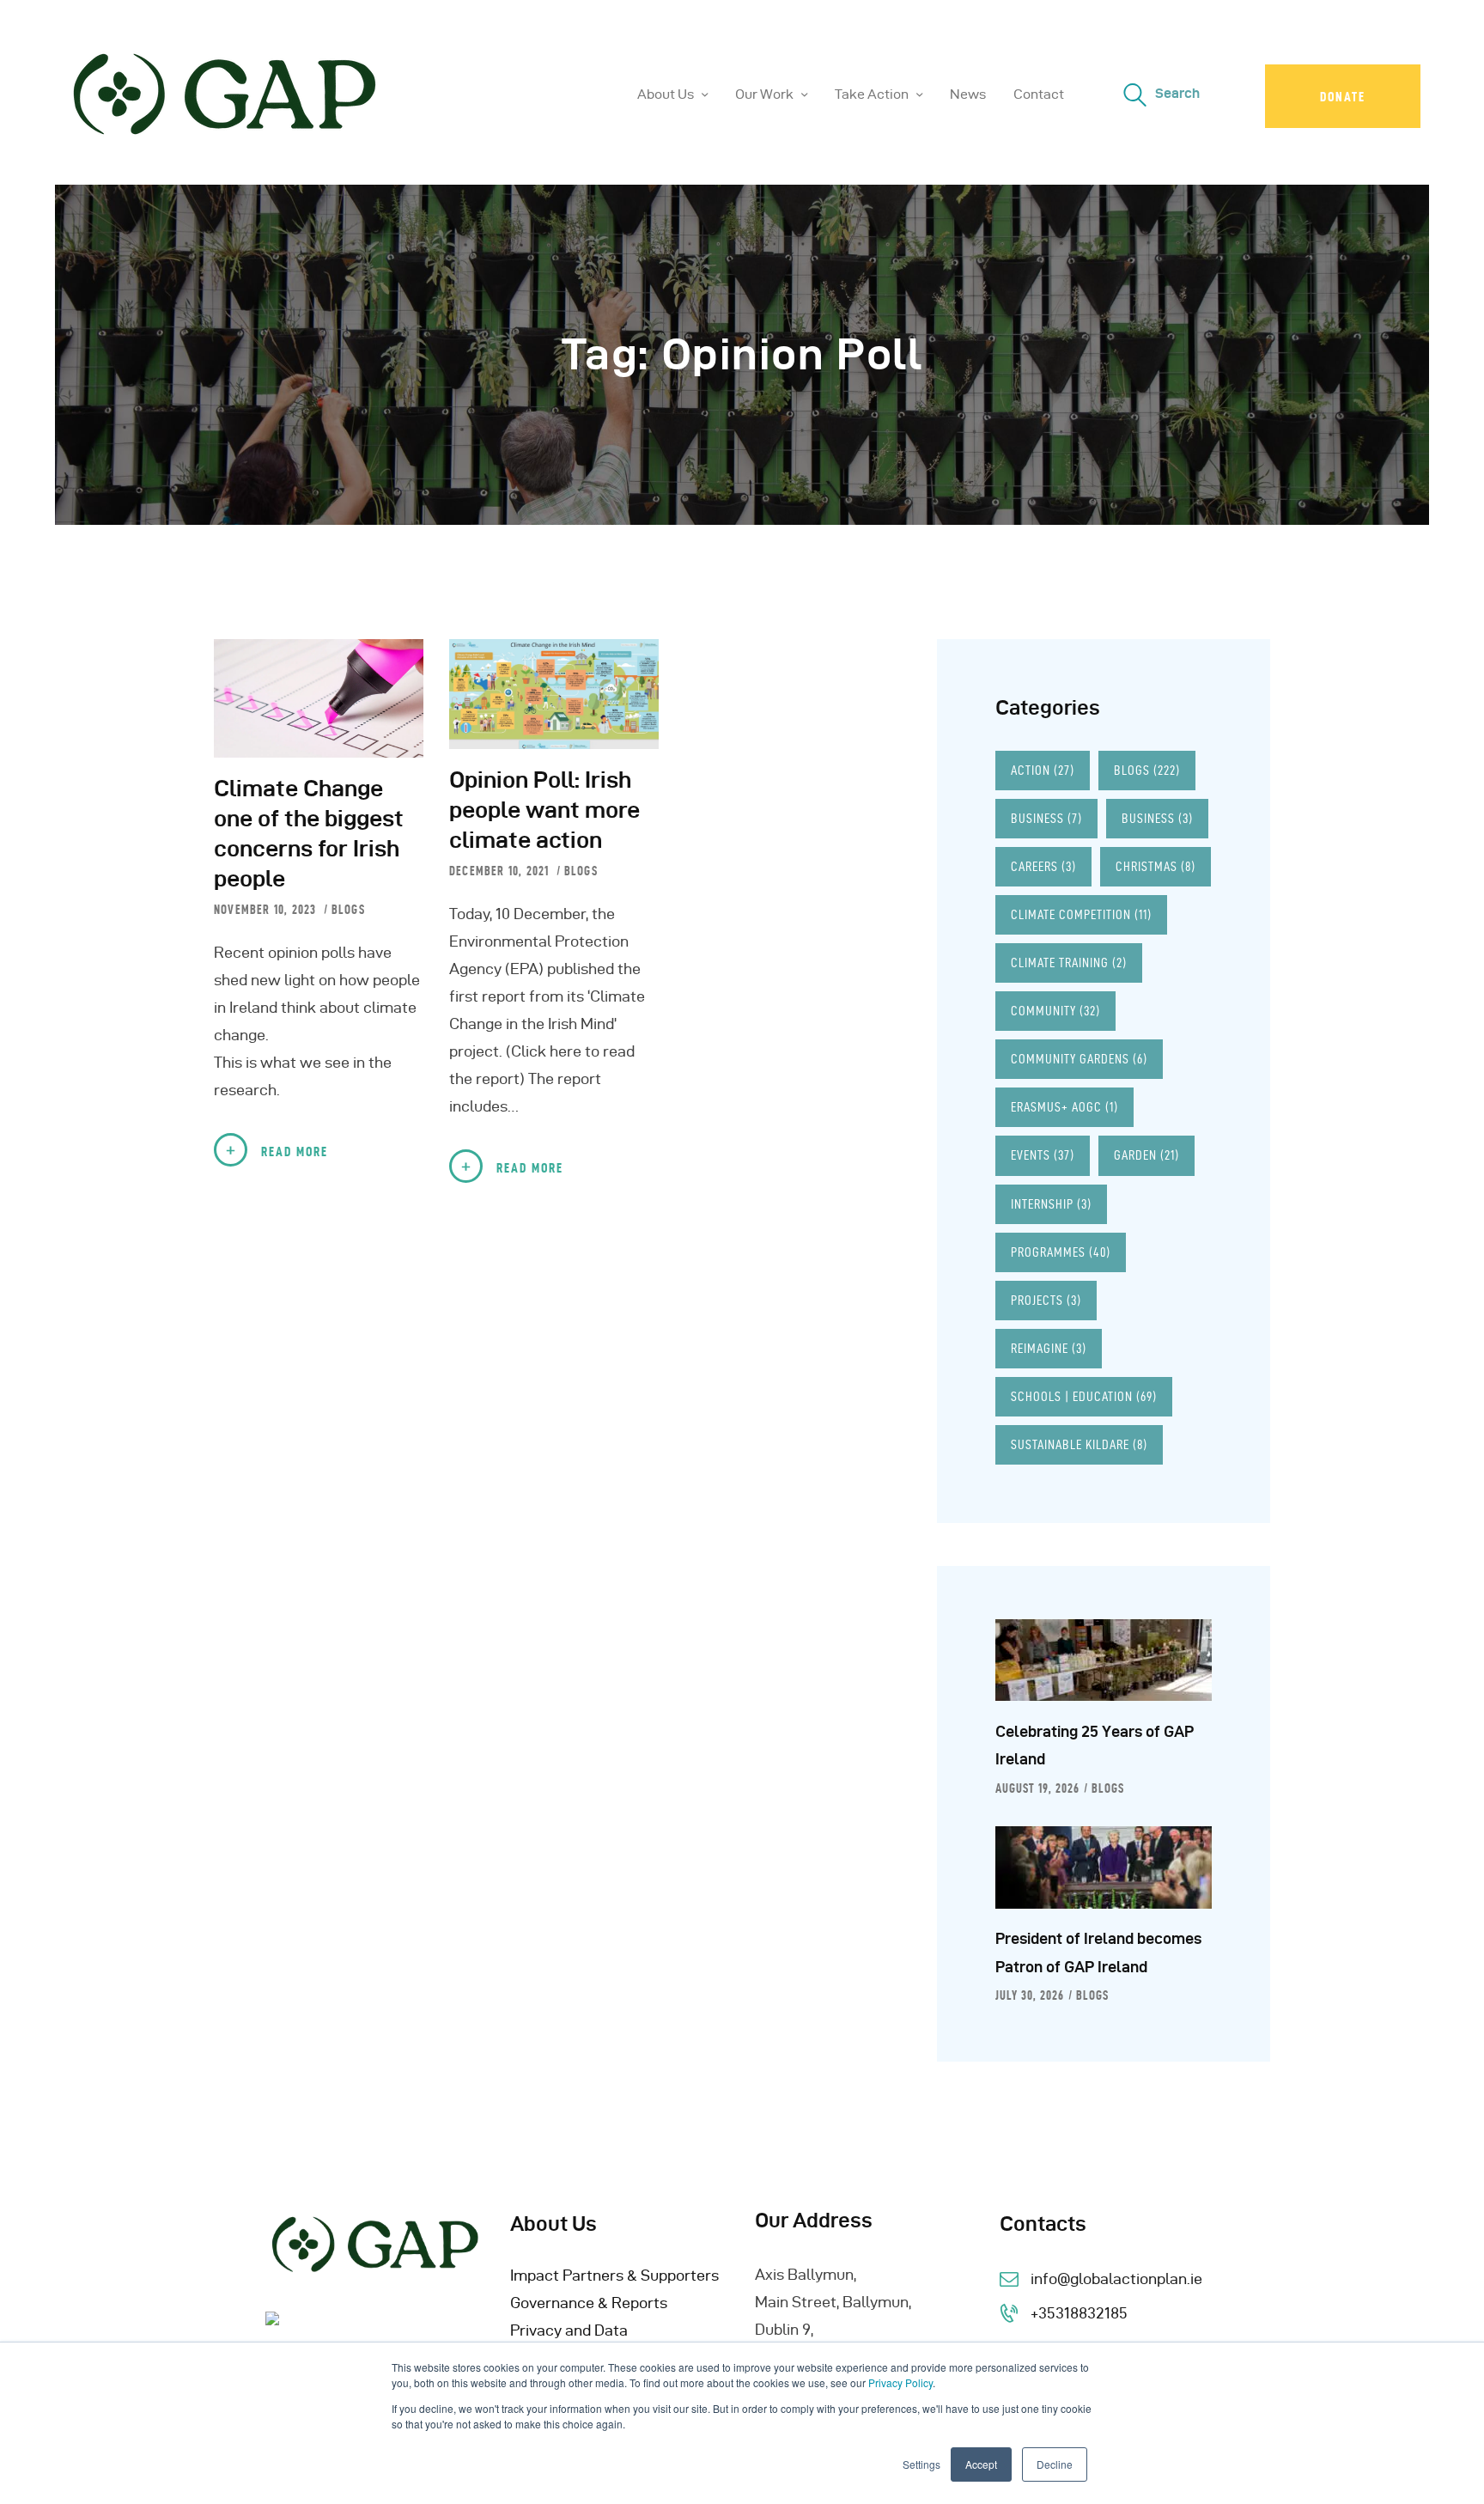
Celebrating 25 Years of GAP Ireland (1095, 1745)
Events (1043, 1155)
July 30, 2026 (1030, 1995)
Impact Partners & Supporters (614, 2275)
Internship (1051, 1204)
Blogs (348, 910)
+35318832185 (1079, 2313)
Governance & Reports (589, 2303)
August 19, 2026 (1037, 1788)
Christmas (1156, 866)
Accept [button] (981, 2464)
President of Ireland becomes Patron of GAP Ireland (1098, 1952)
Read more (295, 1151)
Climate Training (1069, 963)
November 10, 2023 (267, 910)
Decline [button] (1055, 2464)
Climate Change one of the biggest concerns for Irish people (309, 833)
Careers (1043, 866)
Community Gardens (1079, 1059)
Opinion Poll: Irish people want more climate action (544, 810)
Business (1046, 818)
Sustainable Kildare (1079, 1444)
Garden (1146, 1155)
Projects (1046, 1300)
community (1055, 1011)
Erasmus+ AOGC (1064, 1107)
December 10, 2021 (501, 871)
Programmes (1061, 1252)
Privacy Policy (900, 2382)
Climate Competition (1081, 914)
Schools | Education (1084, 1396)
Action (1043, 770)
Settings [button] (921, 2464)
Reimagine (1049, 1348)
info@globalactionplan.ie (1116, 2279)
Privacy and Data (569, 2330)
